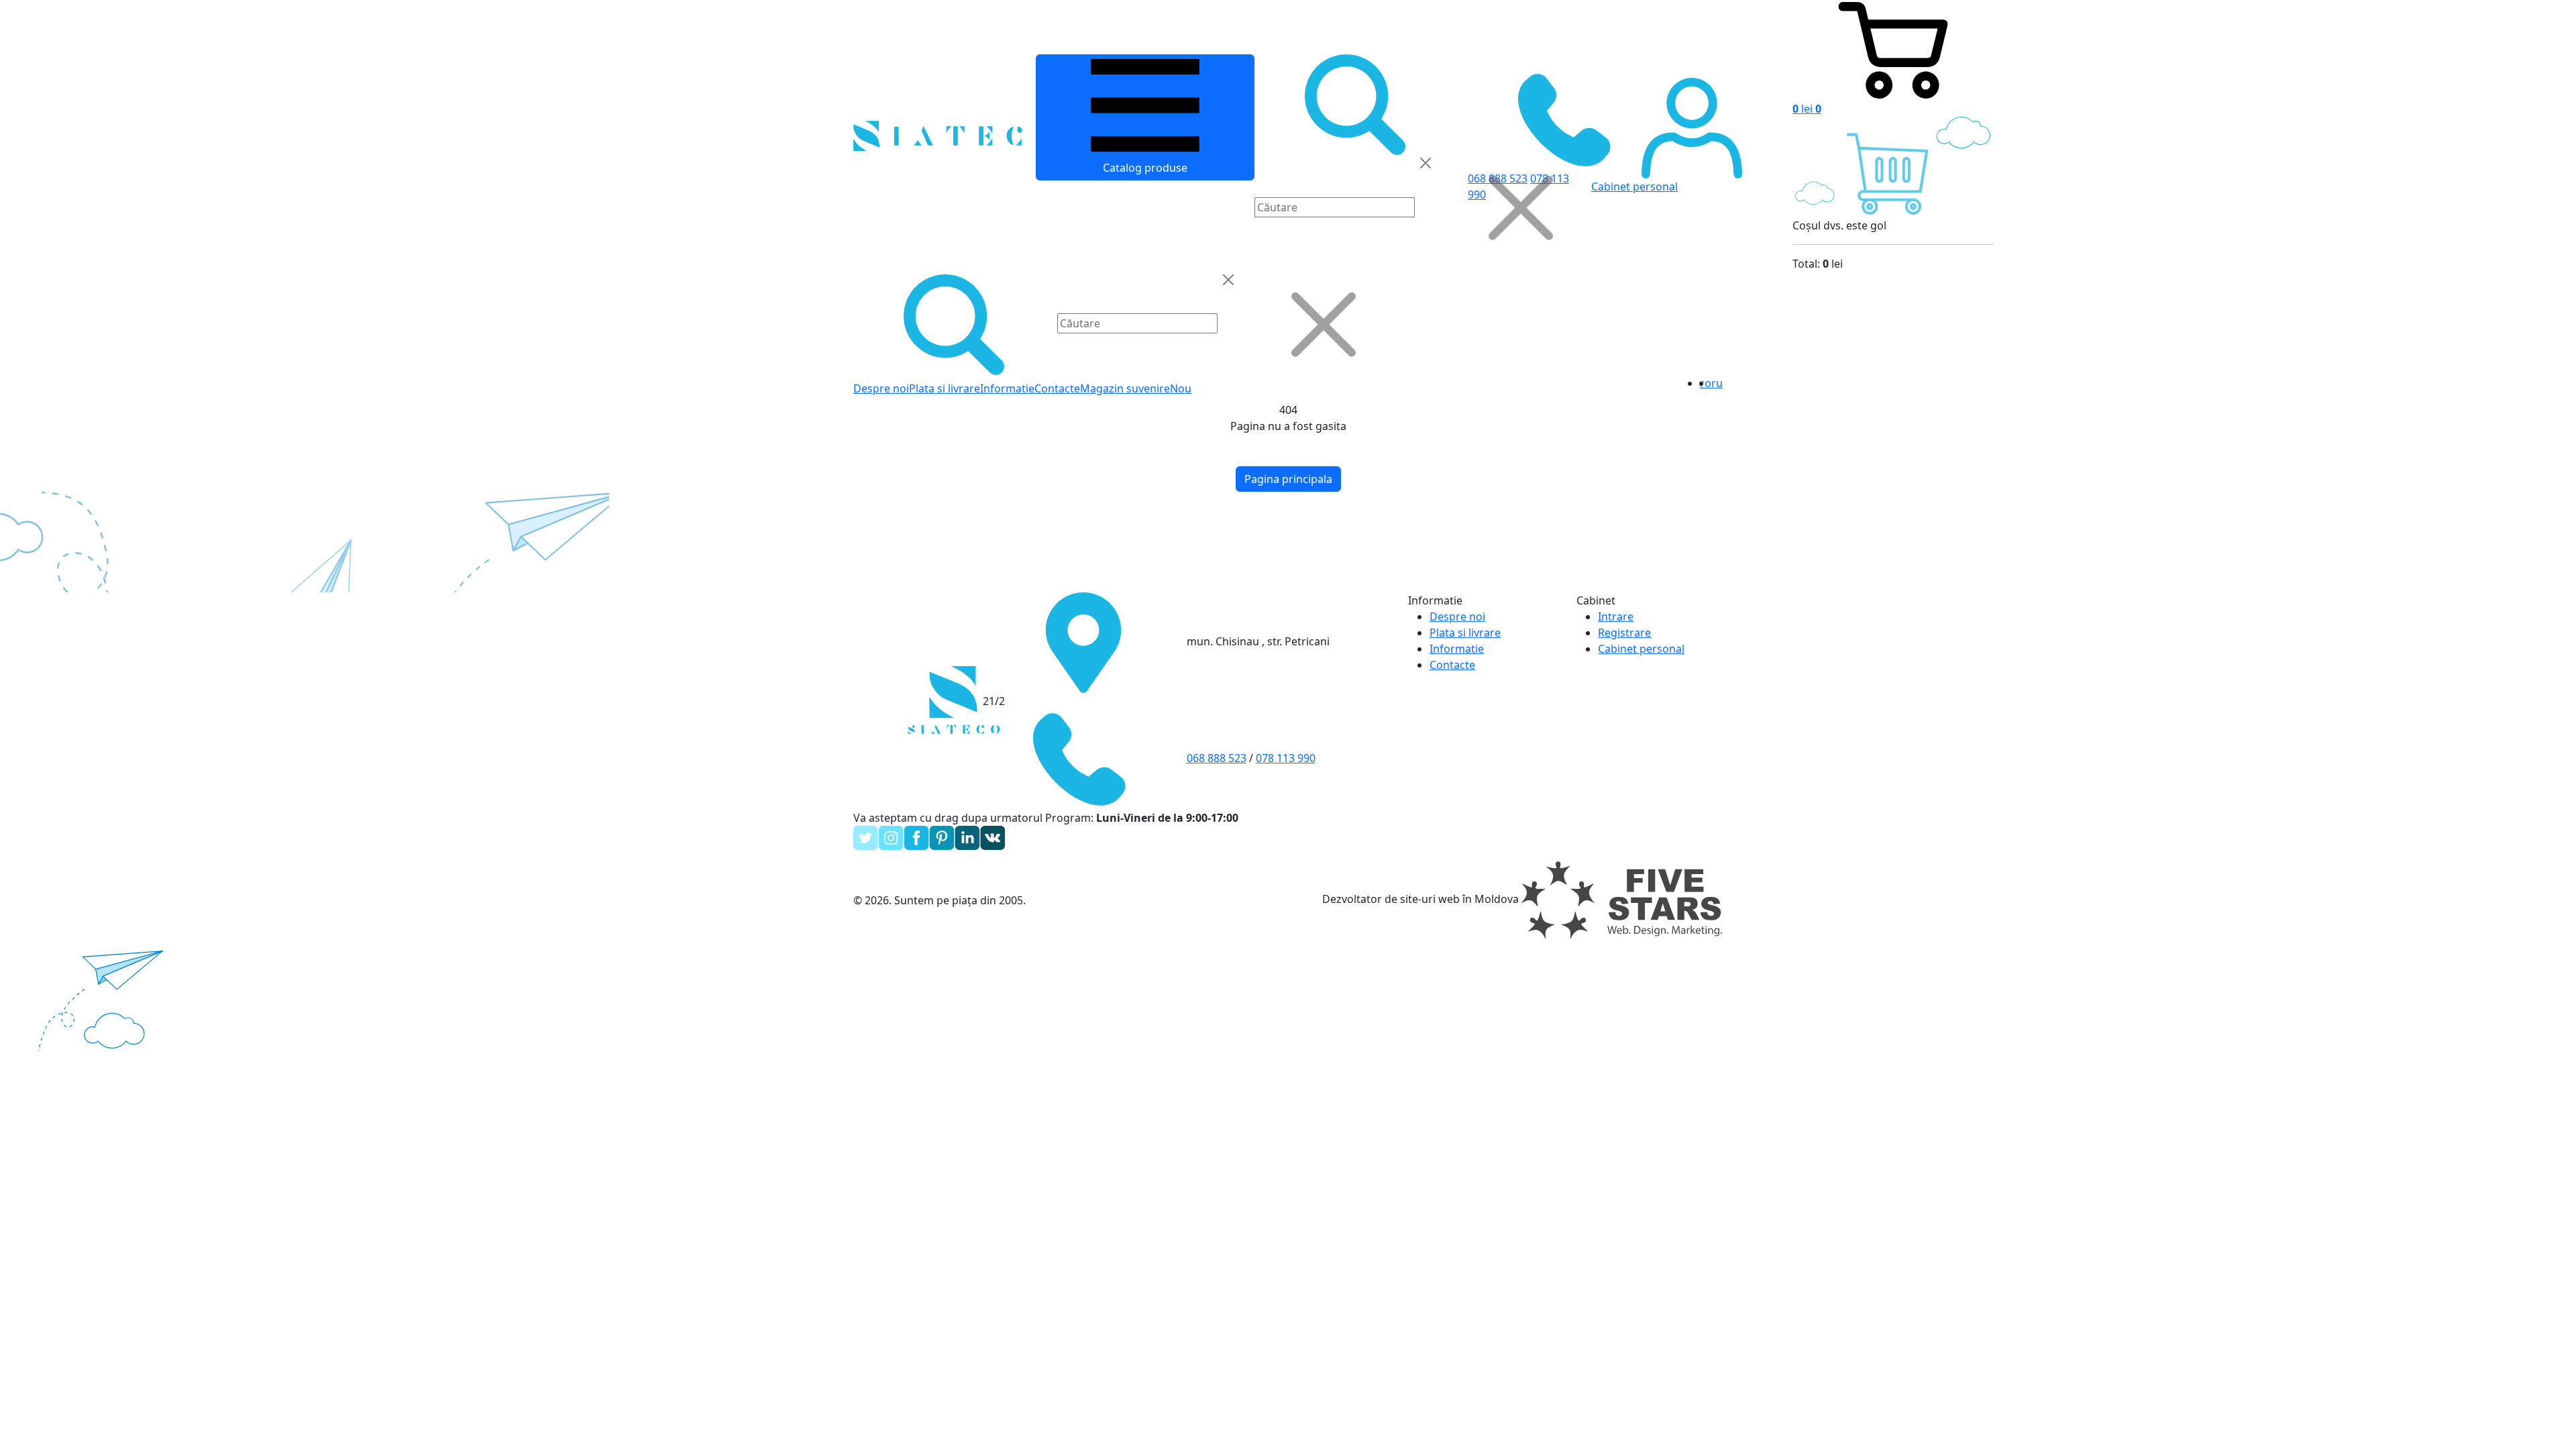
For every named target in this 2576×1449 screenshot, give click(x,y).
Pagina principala (1288, 479)
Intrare (1616, 616)
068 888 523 (1217, 758)
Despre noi (881, 388)
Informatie (1007, 388)
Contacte (1057, 388)
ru (1717, 383)
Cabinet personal (1641, 649)
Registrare (1624, 633)
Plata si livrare (945, 388)
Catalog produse (1145, 168)
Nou (1181, 388)
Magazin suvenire (1125, 388)
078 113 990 (1286, 758)
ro (1706, 383)
